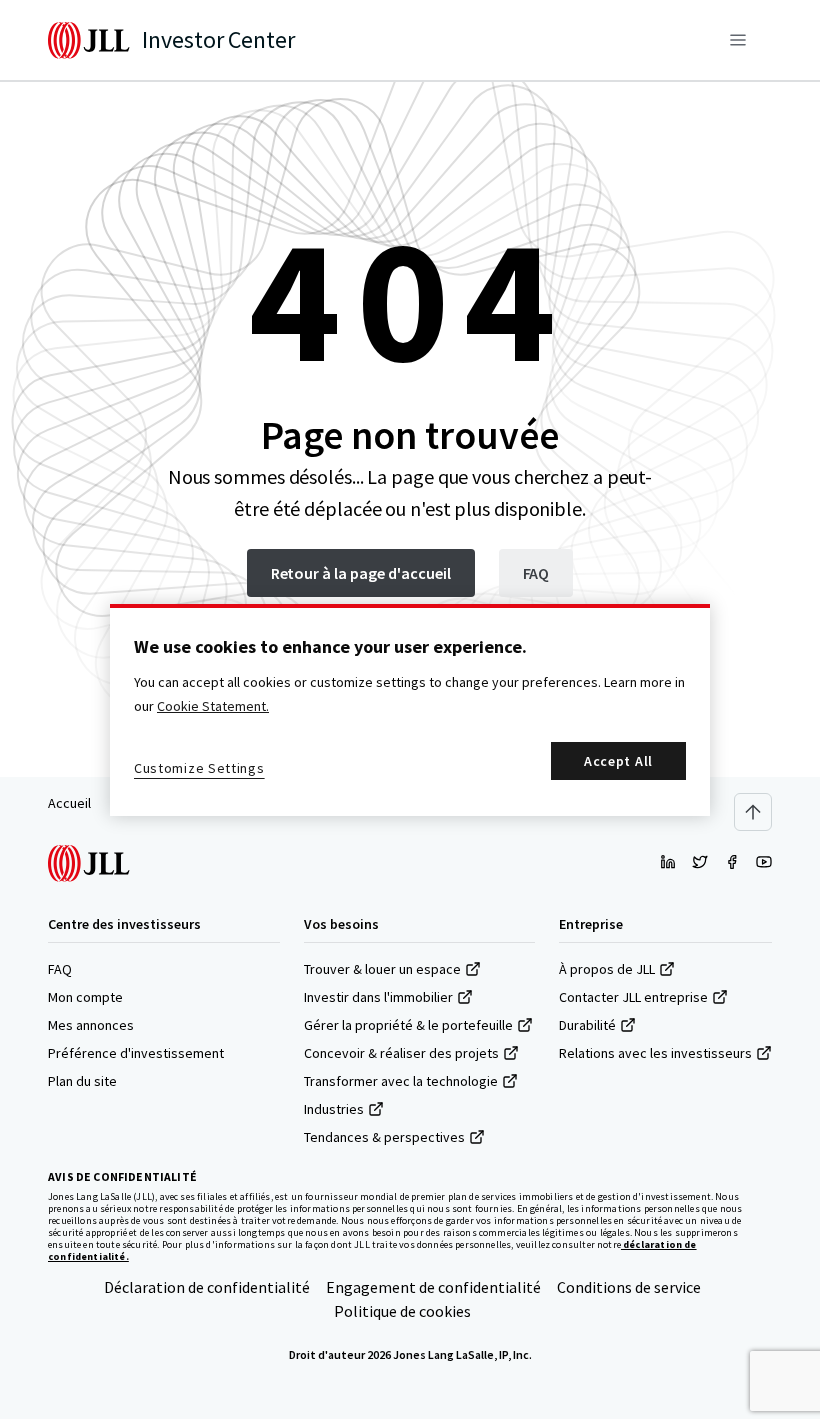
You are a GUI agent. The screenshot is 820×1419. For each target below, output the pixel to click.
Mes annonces (91, 1025)
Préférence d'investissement (136, 1053)
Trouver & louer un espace (382, 969)
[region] (410, 710)
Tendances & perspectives (384, 1137)
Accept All (618, 761)
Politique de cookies (402, 1311)
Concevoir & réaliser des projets (401, 1053)
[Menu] (738, 40)
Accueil (69, 803)
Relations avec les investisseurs (655, 1053)
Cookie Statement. (213, 706)
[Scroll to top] (753, 812)
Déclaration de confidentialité (207, 1287)
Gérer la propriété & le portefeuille (408, 1025)
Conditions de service (629, 1287)
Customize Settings (199, 768)
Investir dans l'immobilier (378, 997)
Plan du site (82, 1081)
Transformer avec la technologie (401, 1081)
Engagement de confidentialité (433, 1287)
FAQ (60, 969)
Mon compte (85, 997)
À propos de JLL (607, 969)
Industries (334, 1109)
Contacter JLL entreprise (633, 997)
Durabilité (587, 1025)
